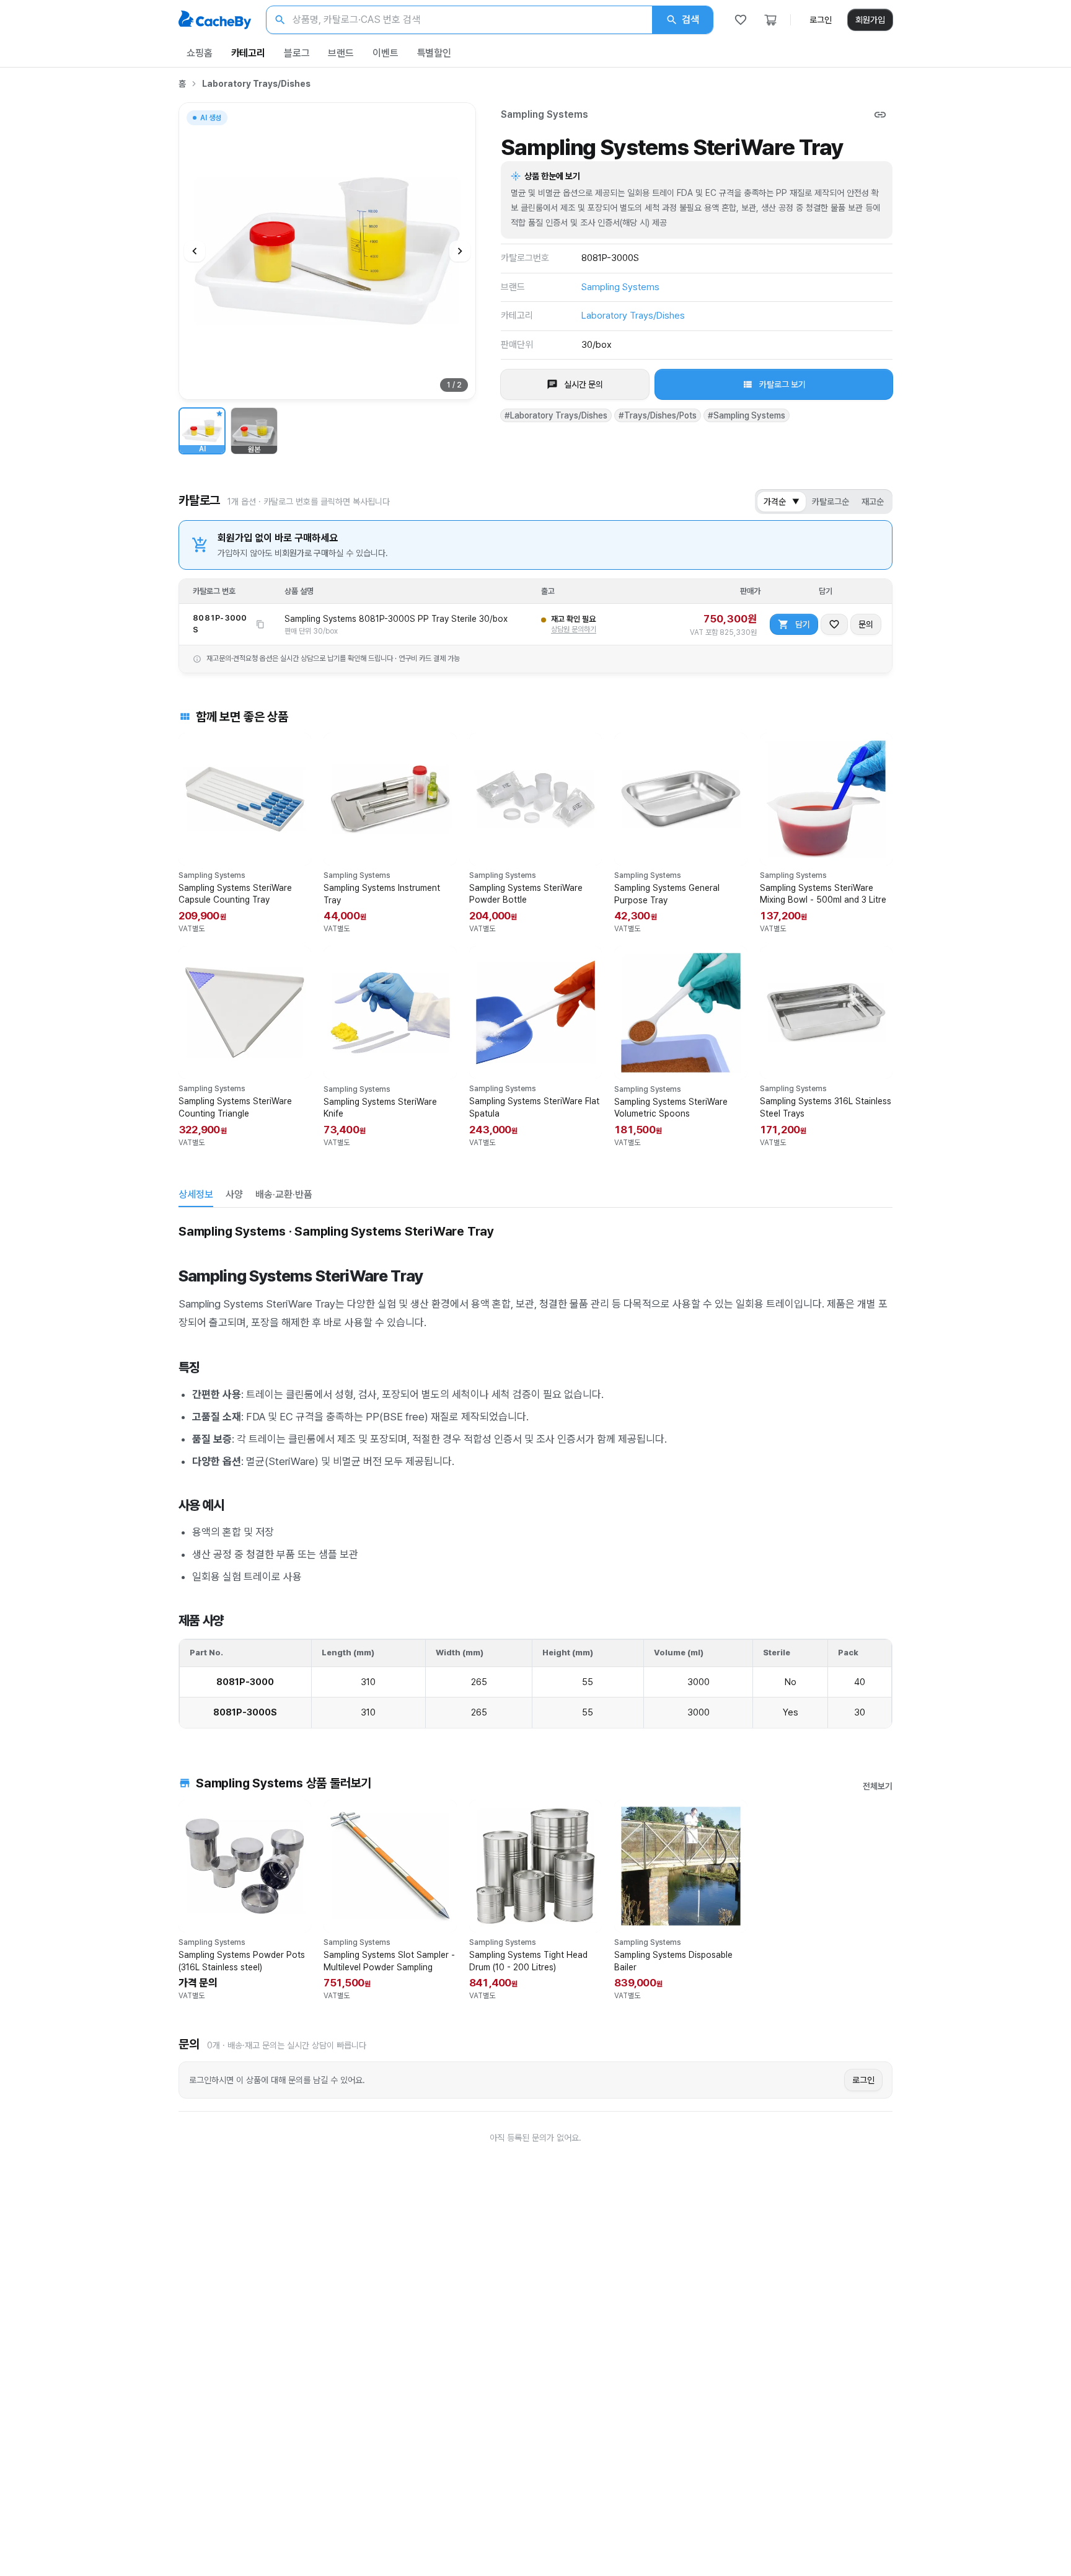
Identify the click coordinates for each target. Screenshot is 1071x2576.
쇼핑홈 (200, 53)
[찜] (741, 20)
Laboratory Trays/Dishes (256, 84)
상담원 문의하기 (574, 629)
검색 (690, 20)
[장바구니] (770, 20)
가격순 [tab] (782, 502)
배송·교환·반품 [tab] (284, 1194)
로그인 (821, 20)
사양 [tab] (234, 1194)
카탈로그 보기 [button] (782, 384)
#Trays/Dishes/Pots (658, 415)
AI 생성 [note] (210, 119)
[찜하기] (834, 624)
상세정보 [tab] (196, 1194)
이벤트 (386, 53)
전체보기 (878, 1786)
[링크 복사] (880, 115)
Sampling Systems (544, 114)
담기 (803, 624)
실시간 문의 (584, 384)
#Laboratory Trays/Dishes (556, 415)
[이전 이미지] (195, 251)
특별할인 (434, 53)
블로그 (297, 53)
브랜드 (341, 53)
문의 (866, 624)
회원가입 (870, 20)
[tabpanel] (535, 1474)
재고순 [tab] (873, 502)
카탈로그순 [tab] (831, 502)
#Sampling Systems (747, 415)
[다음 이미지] (460, 251)
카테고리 (248, 53)
